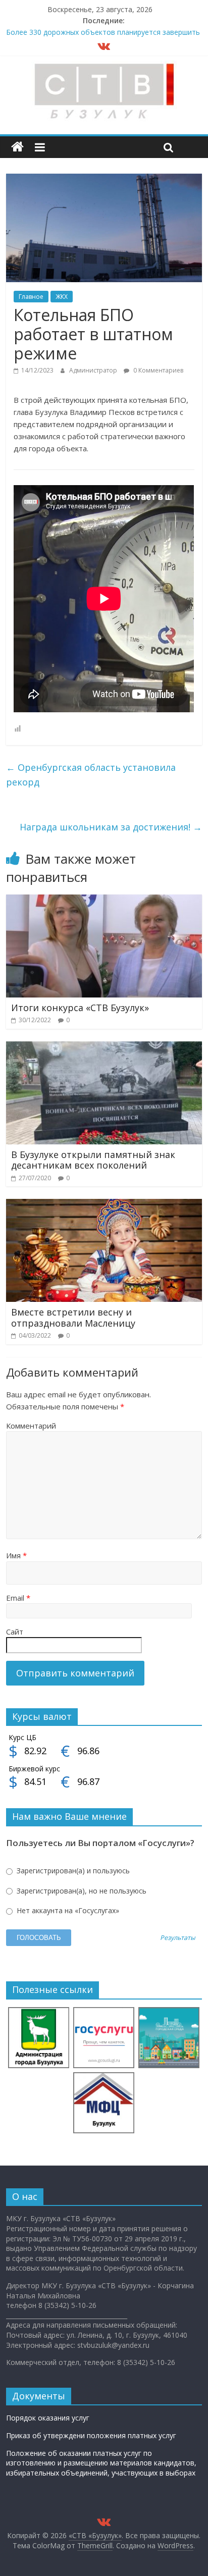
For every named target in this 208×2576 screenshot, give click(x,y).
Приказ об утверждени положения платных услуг (91, 2435)
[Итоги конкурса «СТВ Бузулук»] (104, 901)
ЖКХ (62, 297)
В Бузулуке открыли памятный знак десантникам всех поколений (93, 1160)
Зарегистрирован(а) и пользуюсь (72, 1871)
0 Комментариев (158, 370)
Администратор (94, 370)
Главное (31, 297)
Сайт (15, 1632)
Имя (16, 1555)
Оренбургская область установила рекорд (91, 775)
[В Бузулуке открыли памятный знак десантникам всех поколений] (104, 1047)
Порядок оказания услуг (48, 2418)
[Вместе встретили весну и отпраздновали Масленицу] (104, 1205)
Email (18, 1598)
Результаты (178, 1938)
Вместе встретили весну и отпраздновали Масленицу (73, 1318)
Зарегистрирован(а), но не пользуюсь (81, 1891)
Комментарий (31, 1426)
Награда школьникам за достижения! (111, 827)
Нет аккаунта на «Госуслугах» (67, 1910)
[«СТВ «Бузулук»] (17, 147)
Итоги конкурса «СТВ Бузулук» (80, 1008)
